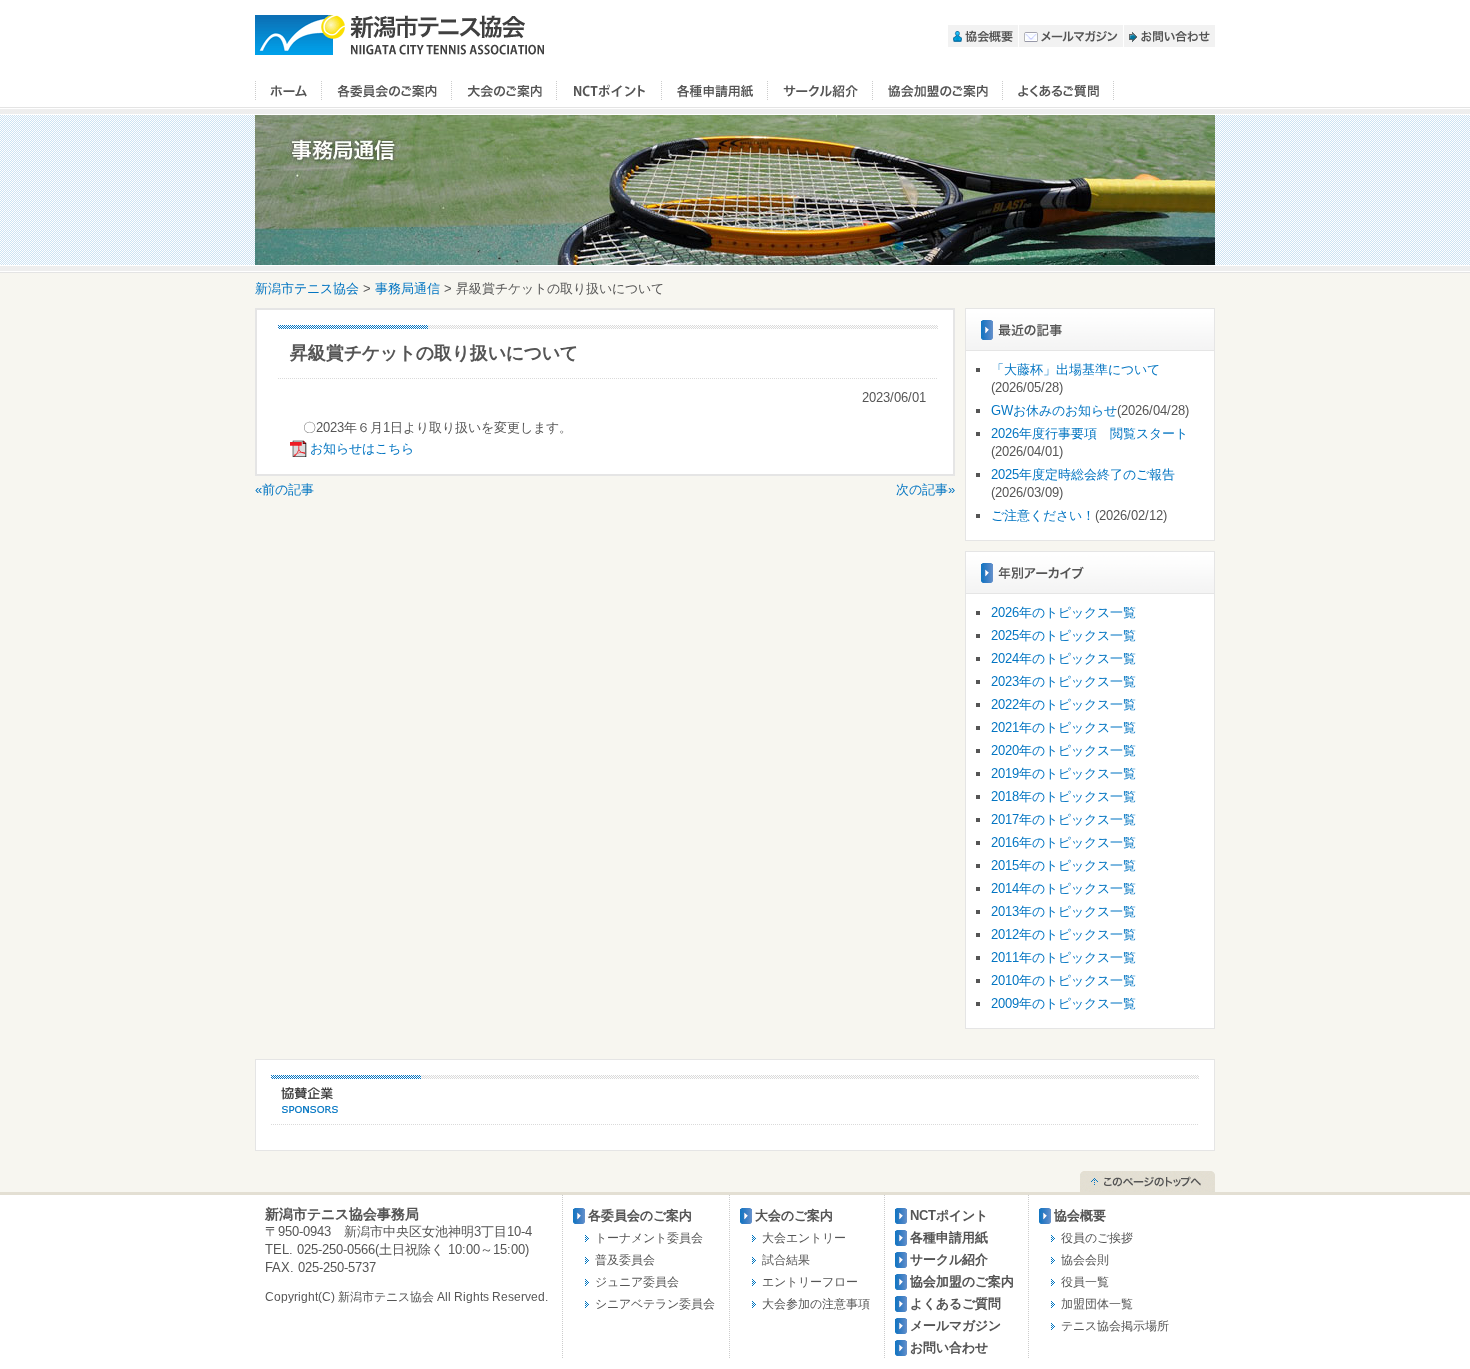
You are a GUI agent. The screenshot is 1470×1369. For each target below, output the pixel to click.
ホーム (288, 91)
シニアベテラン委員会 (655, 1304)
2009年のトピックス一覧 (1063, 1003)
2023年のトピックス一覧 (1063, 681)
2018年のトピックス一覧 (1063, 796)
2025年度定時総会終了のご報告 (1083, 474)
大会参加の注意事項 (816, 1304)
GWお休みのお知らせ (1054, 410)
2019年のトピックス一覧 (1063, 773)
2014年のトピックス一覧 (1063, 888)
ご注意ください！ (1043, 515)
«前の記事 (284, 489)
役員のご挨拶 (1097, 1238)
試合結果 (786, 1260)
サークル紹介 (820, 91)
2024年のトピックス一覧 (1063, 658)
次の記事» (925, 489)
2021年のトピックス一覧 (1063, 727)
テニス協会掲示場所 (1115, 1326)
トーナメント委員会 (649, 1238)
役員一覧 (1085, 1282)
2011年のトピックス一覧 (1063, 957)
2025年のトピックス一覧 (1063, 635)
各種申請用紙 (949, 1237)
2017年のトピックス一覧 (1063, 819)
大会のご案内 (504, 91)
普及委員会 (625, 1260)
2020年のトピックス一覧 (1063, 750)
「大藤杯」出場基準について (1075, 369)
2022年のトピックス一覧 (1063, 704)
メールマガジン (1071, 36)
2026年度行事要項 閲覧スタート (1089, 433)
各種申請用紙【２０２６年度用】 (715, 91)
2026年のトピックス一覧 (1063, 612)
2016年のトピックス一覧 (1063, 842)
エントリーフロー (810, 1282)
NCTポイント (609, 91)
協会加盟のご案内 (938, 91)
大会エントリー (804, 1238)
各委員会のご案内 (387, 91)
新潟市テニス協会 (400, 35)
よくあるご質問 (1058, 91)
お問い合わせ (1169, 36)
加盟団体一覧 (1097, 1304)
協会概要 (983, 36)
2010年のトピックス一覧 (1063, 980)
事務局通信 (407, 288)
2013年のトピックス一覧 (1063, 911)
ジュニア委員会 (637, 1282)
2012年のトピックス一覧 (1063, 934)
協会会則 (1085, 1260)
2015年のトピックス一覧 (1063, 865)
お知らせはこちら (362, 448)
